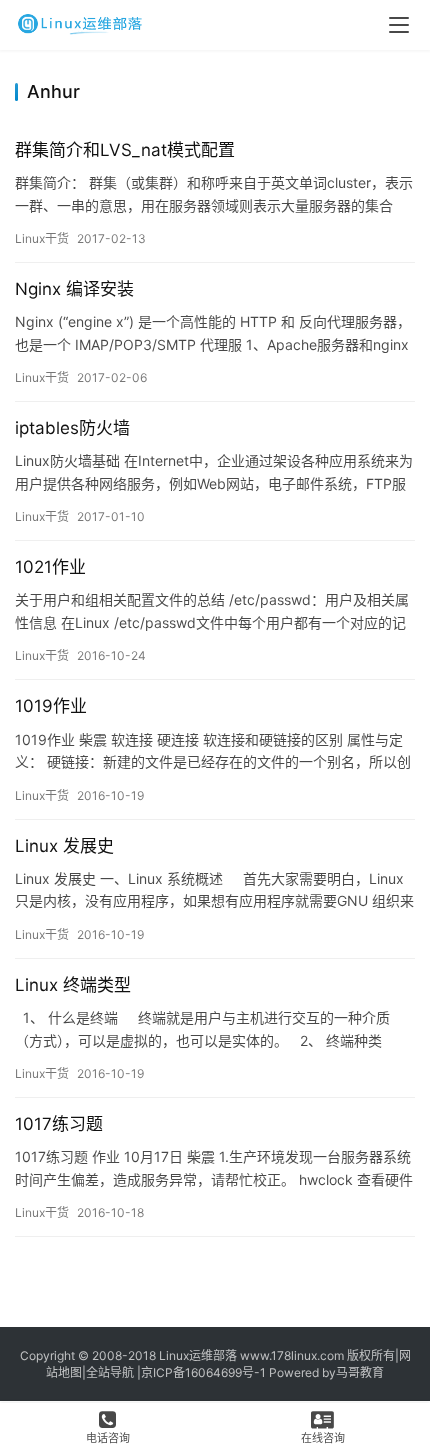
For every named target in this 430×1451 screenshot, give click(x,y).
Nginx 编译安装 (74, 289)
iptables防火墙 (72, 428)
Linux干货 (42, 238)
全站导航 (110, 1372)
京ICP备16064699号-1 (203, 1372)
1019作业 (51, 706)
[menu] (399, 25)
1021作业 (50, 567)
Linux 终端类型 (73, 985)
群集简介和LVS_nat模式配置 (125, 150)
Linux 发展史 (64, 846)
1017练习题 (59, 1124)
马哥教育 (360, 1372)
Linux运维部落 (198, 1355)
